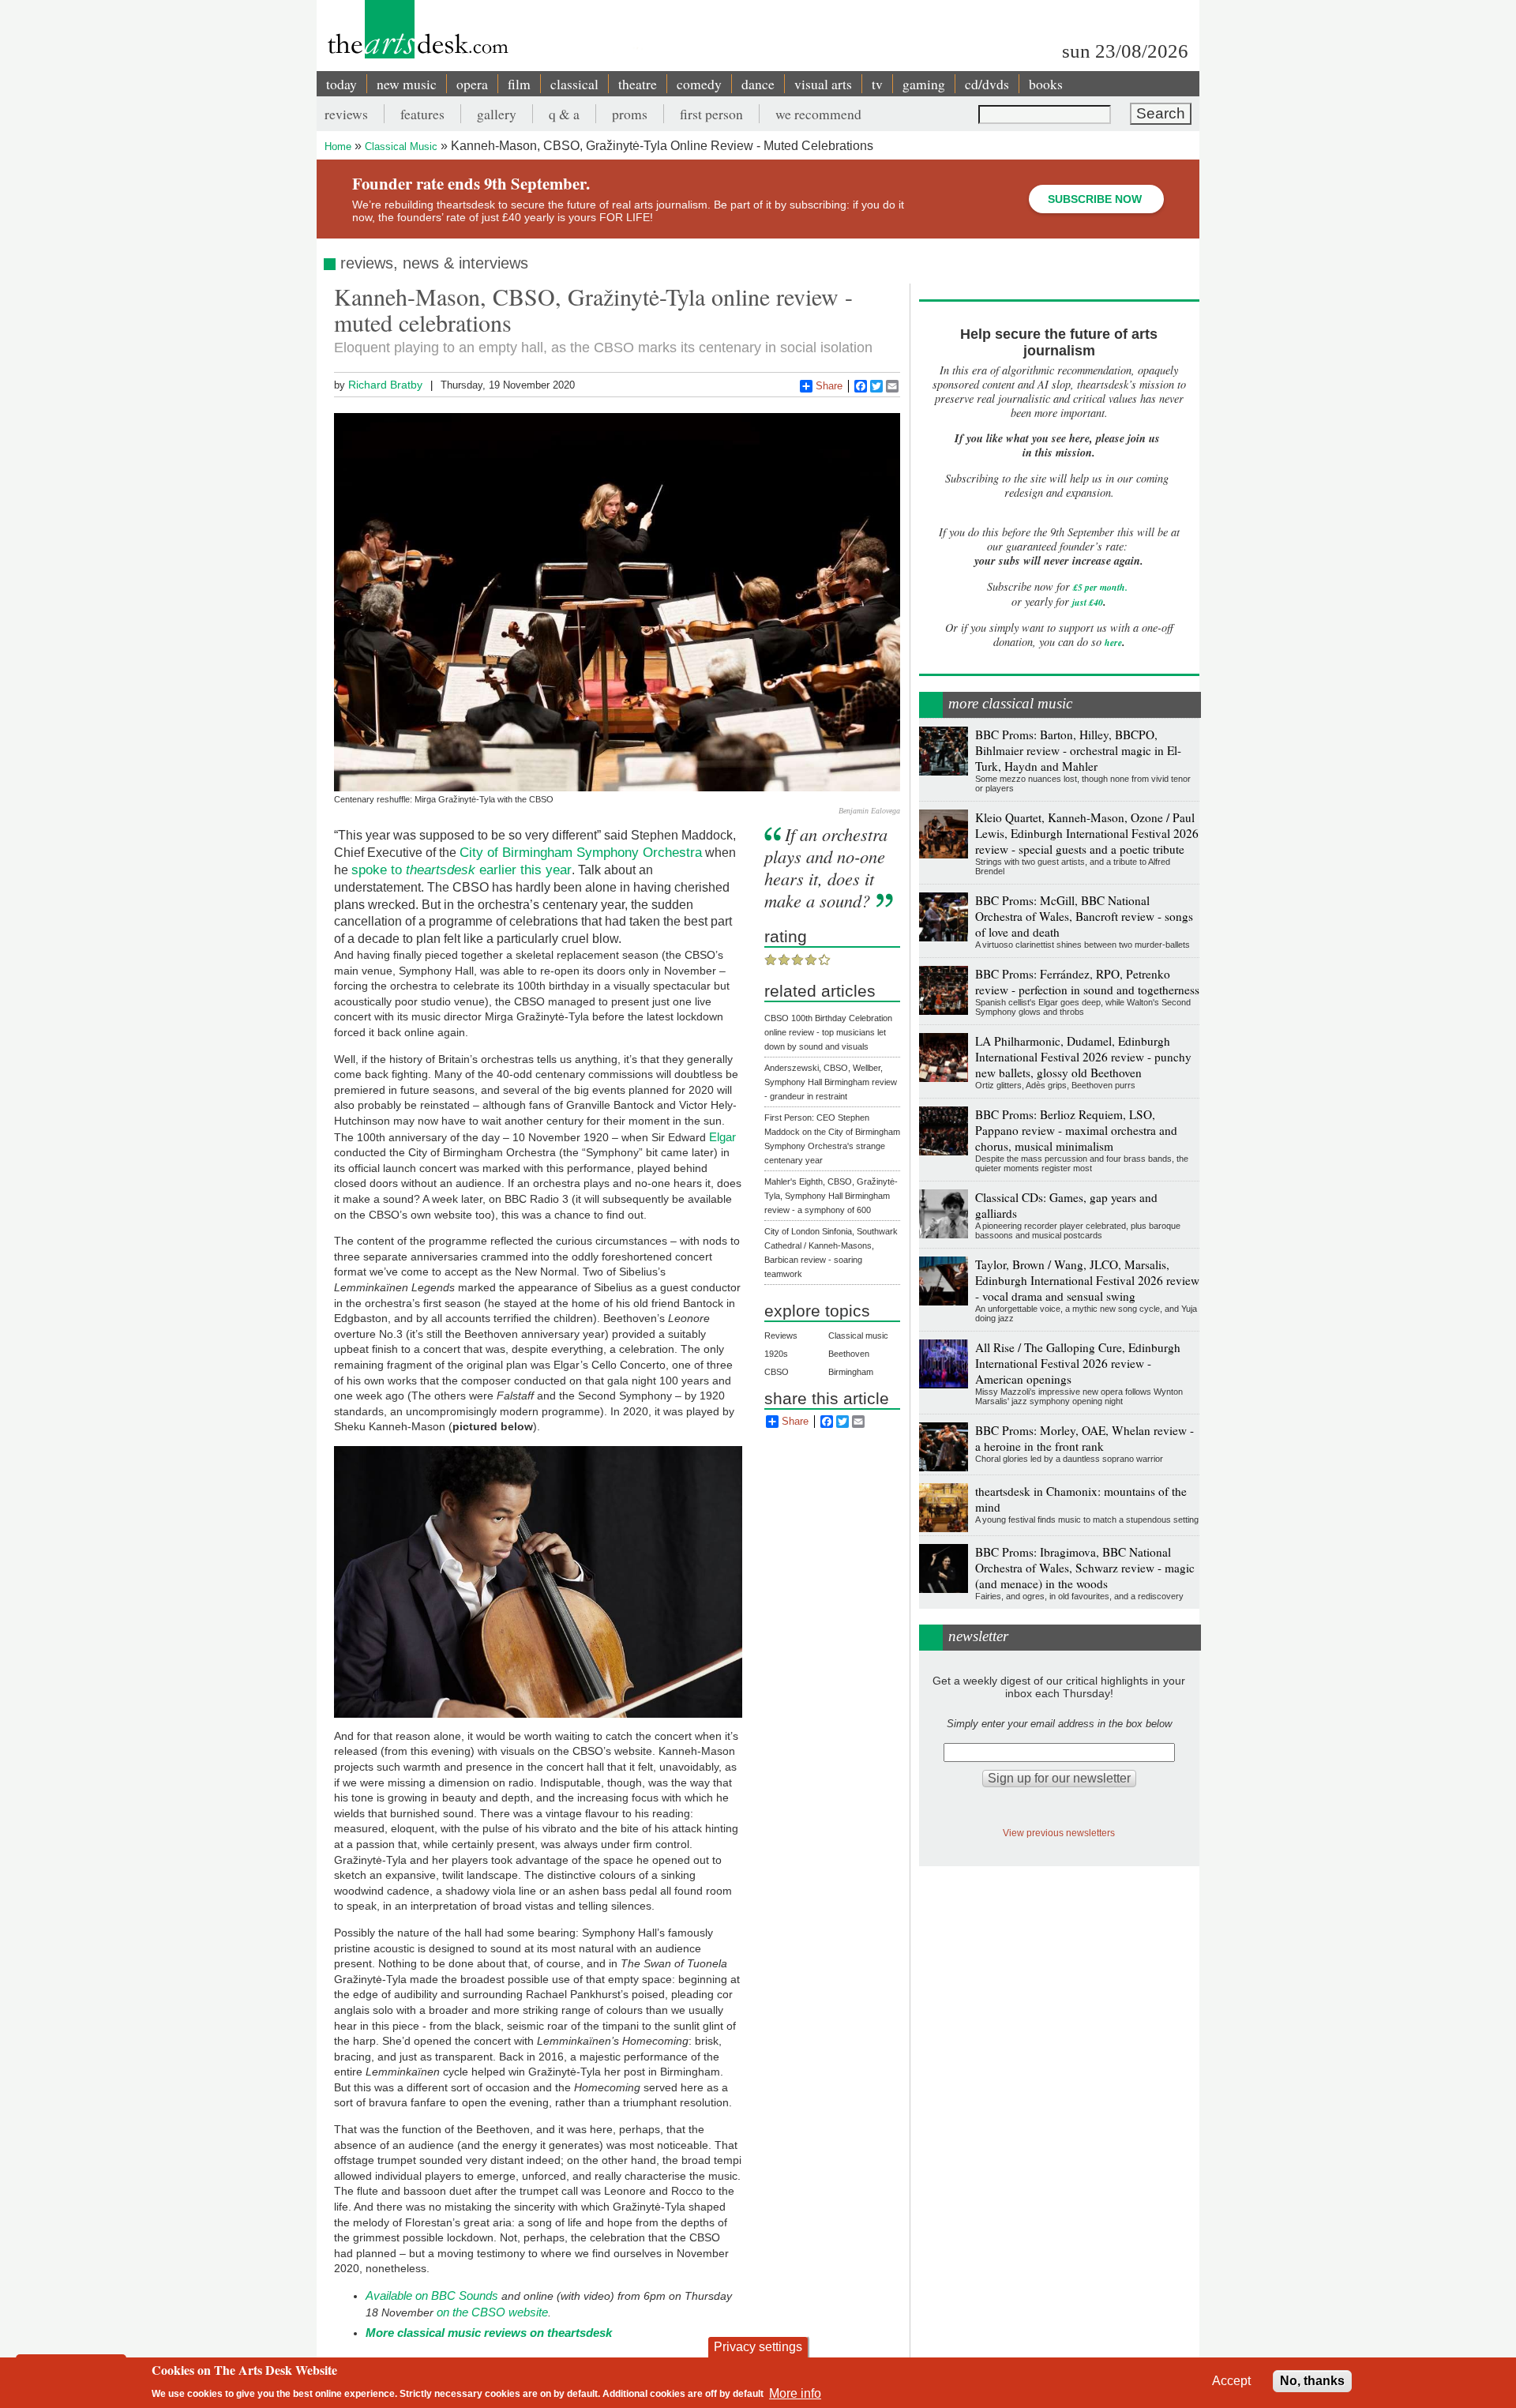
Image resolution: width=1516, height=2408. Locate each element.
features (422, 114)
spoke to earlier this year (462, 870)
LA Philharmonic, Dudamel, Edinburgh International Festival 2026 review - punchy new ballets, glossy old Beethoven (1083, 1057)
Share (829, 386)
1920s (776, 1354)
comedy (699, 84)
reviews (346, 114)
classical (574, 84)
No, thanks (1312, 2381)
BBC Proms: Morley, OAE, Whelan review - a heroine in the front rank (1084, 1438)
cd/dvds (987, 84)
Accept (1231, 2381)
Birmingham (851, 1372)
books (1046, 84)
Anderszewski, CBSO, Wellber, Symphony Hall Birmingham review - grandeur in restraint (831, 1082)
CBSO (777, 1372)
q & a (564, 114)
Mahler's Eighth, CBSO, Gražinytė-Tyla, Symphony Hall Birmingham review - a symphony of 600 (831, 1196)
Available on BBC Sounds (432, 2295)
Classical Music (401, 147)
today (341, 84)
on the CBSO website (492, 2312)
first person (711, 114)
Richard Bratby (385, 385)
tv (877, 84)
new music (407, 84)
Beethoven (849, 1354)
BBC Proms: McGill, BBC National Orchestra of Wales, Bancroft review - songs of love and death (1084, 916)
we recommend (818, 114)
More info (795, 2393)
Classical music (858, 1335)
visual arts (823, 84)
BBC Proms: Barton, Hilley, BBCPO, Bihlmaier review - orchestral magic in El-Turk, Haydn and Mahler (1078, 750)
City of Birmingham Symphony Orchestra (581, 852)
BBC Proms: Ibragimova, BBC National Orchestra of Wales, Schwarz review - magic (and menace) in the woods (1085, 1568)
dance (758, 84)
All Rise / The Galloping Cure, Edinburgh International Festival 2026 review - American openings (1078, 1363)
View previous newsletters (1059, 1833)
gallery (497, 114)
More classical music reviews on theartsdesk (489, 2333)
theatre (638, 84)
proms (630, 114)
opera (472, 84)
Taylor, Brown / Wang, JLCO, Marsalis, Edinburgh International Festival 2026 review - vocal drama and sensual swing (1087, 1280)
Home (338, 147)
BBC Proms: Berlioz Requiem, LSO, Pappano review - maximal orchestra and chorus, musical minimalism (1076, 1130)
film (519, 84)
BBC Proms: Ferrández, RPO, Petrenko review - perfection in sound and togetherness (1087, 982)
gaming (924, 84)
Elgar (722, 1137)
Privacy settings (758, 2347)
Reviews (781, 1335)
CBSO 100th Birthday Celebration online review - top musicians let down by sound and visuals (828, 1032)
